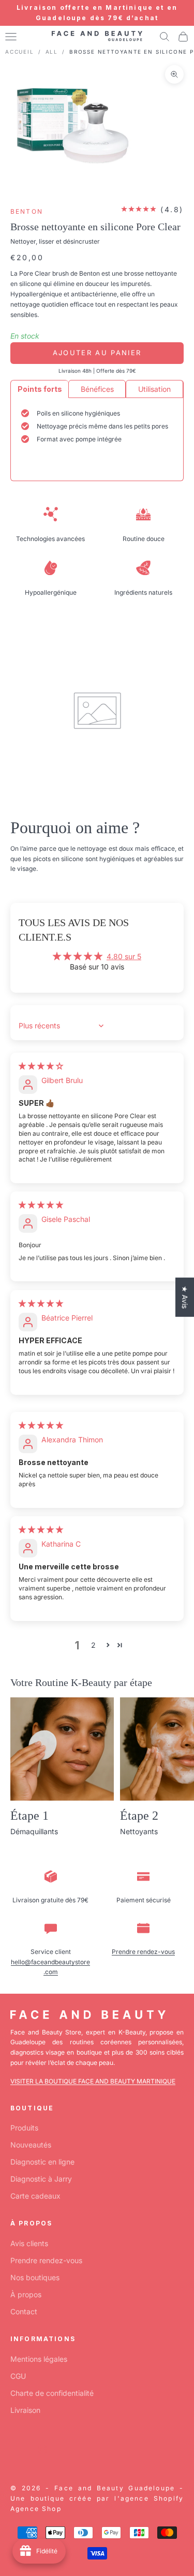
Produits (24, 2128)
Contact (24, 2311)
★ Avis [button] (185, 1297)
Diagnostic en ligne (42, 2162)
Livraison (25, 2410)
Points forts (40, 389)
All (52, 52)
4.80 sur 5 (124, 956)
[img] (41, 1066)
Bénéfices (97, 389)
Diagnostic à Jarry (41, 2179)
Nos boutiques (35, 2277)
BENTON (27, 211)
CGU (18, 2376)
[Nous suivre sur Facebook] (16, 2450)
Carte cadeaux (35, 2196)
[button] (108, 1645)
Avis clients (29, 2243)
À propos (26, 2294)
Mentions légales (39, 2359)
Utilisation (154, 389)
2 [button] (93, 1645)
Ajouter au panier (97, 353)
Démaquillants (34, 1831)
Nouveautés (31, 2145)
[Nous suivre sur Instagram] (42, 2450)
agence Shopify (152, 2498)
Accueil (20, 52)
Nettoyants (139, 1831)
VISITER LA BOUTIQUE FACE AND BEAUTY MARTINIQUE (93, 2081)
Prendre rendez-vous (143, 1952)
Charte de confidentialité (52, 2393)
